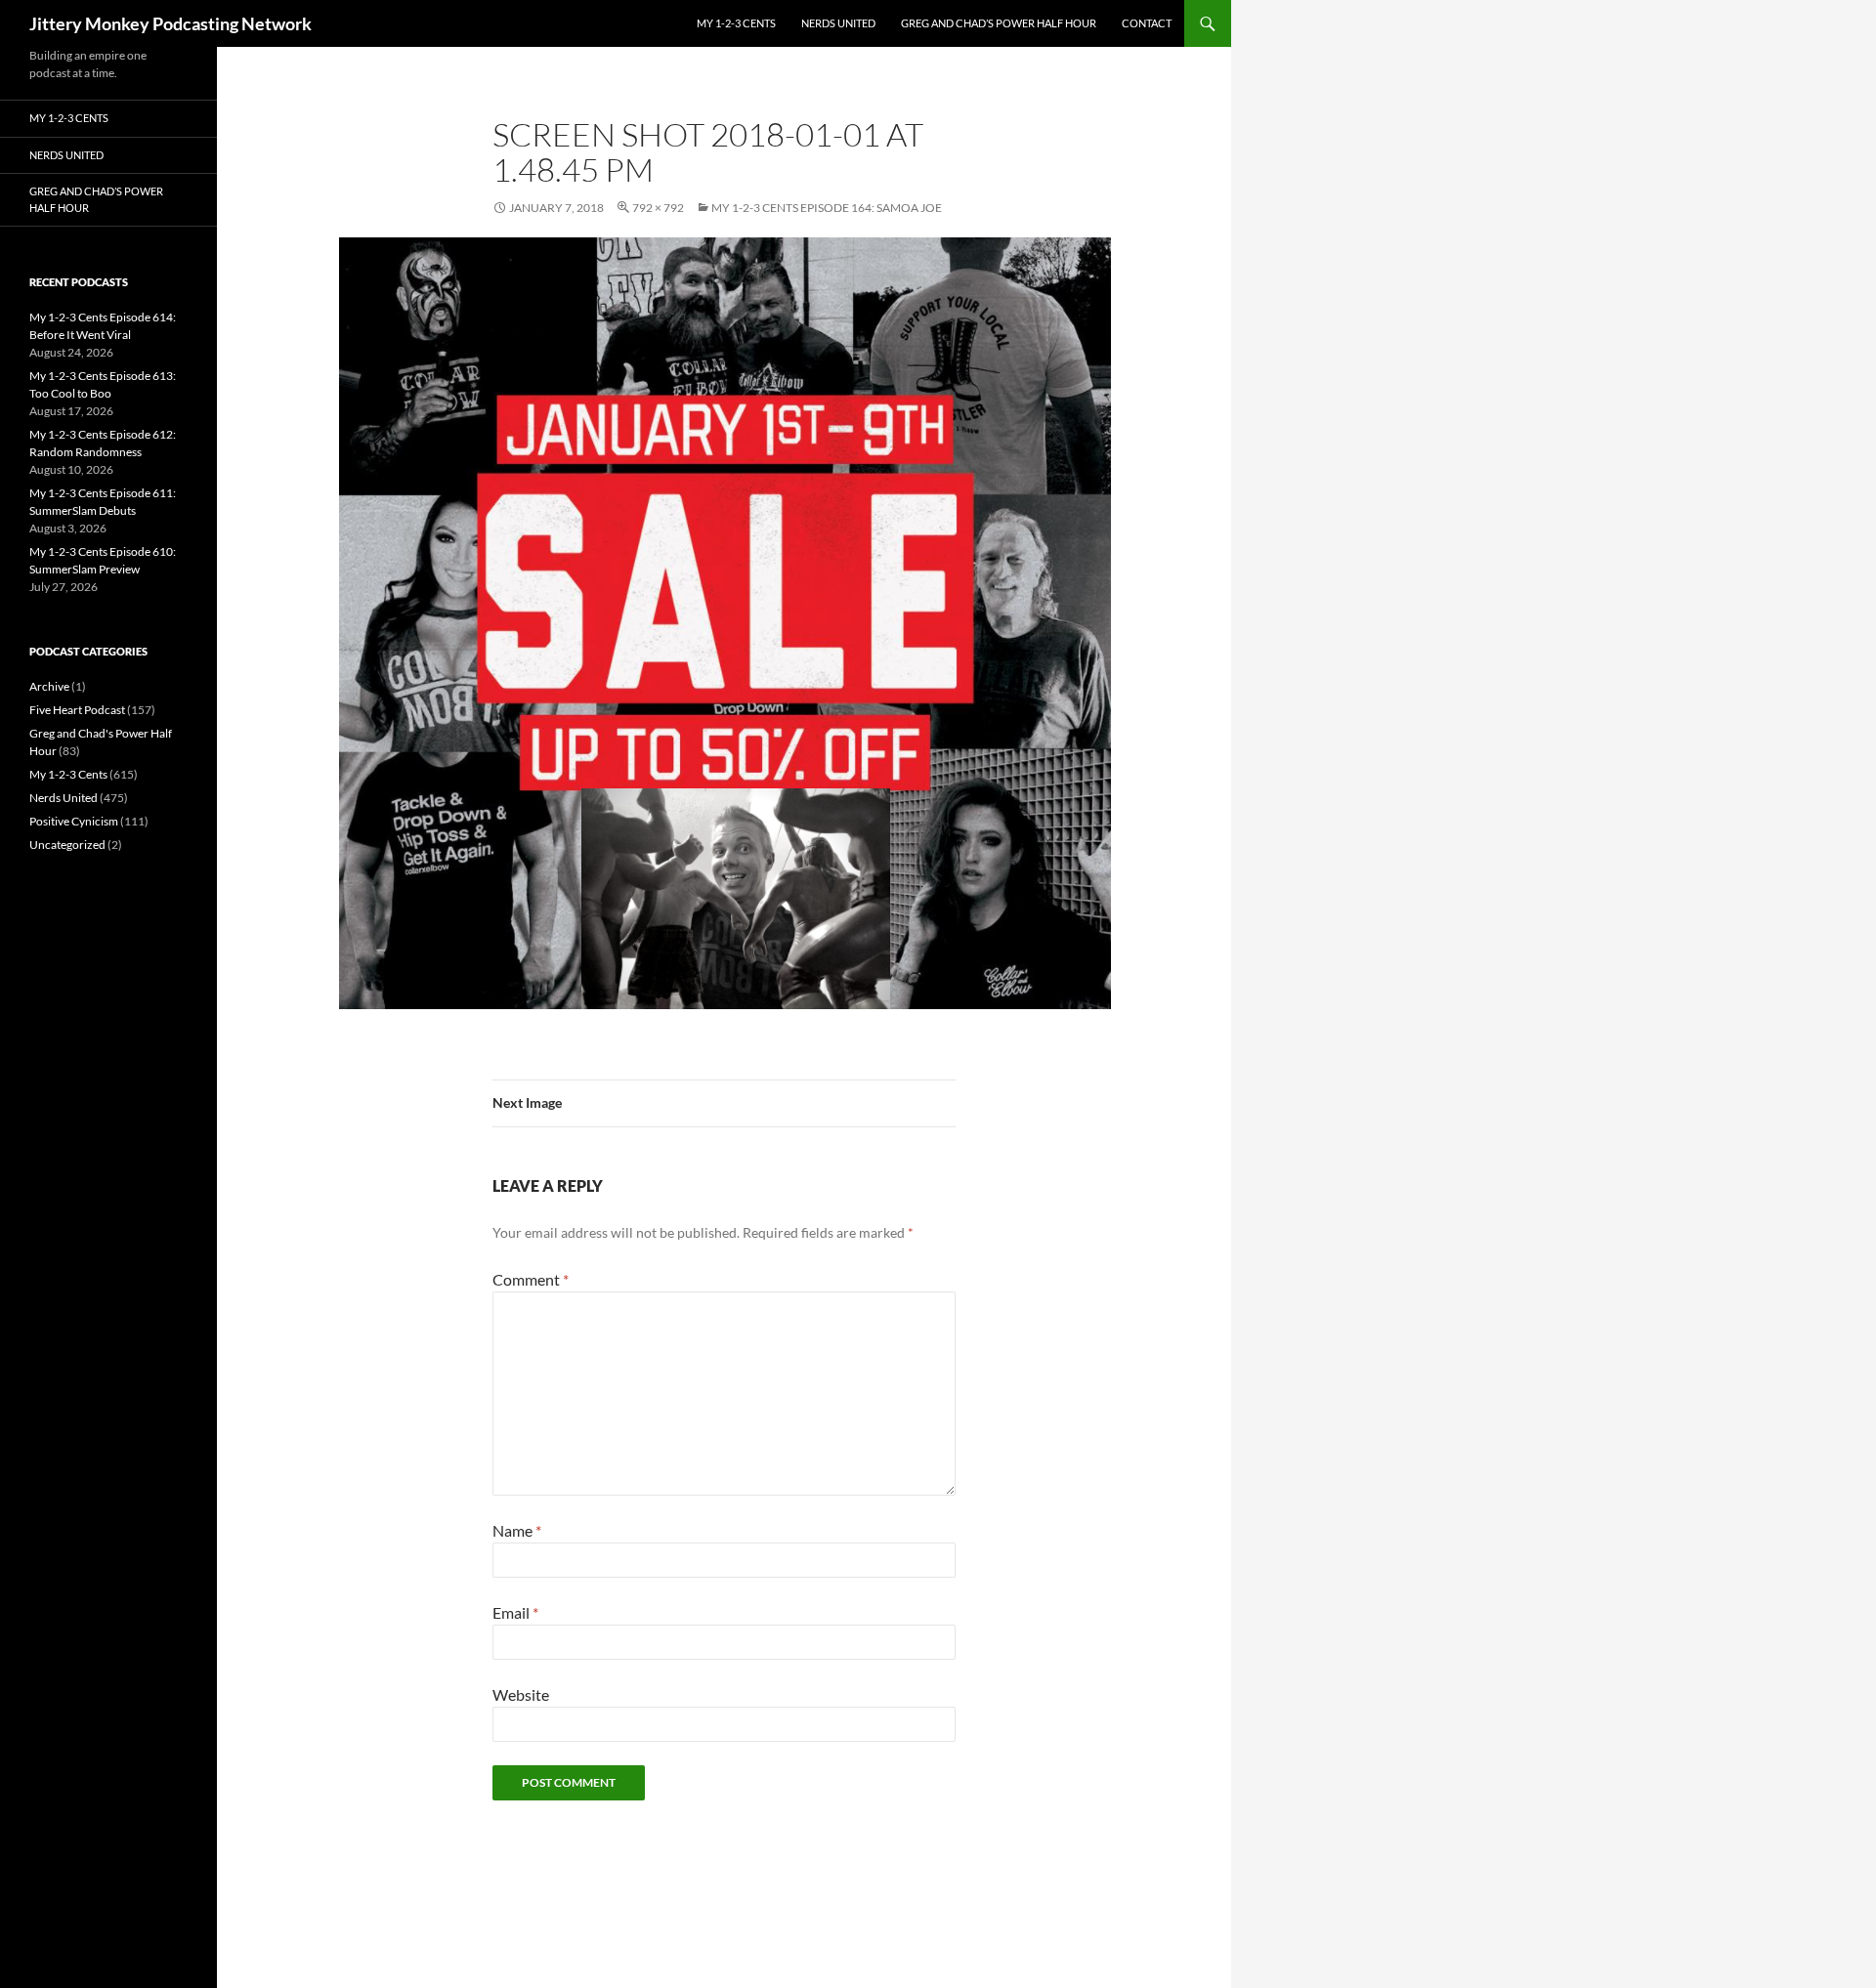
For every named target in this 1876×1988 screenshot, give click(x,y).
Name (517, 1530)
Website (521, 1694)
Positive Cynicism (74, 821)
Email (515, 1612)
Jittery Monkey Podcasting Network (171, 23)
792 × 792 (658, 208)
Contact (1147, 23)
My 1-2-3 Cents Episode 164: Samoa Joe (827, 208)
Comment (531, 1279)
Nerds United (838, 23)
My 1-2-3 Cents (736, 23)
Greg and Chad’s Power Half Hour (999, 23)
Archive (49, 686)
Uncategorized (67, 845)
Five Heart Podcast (77, 710)
